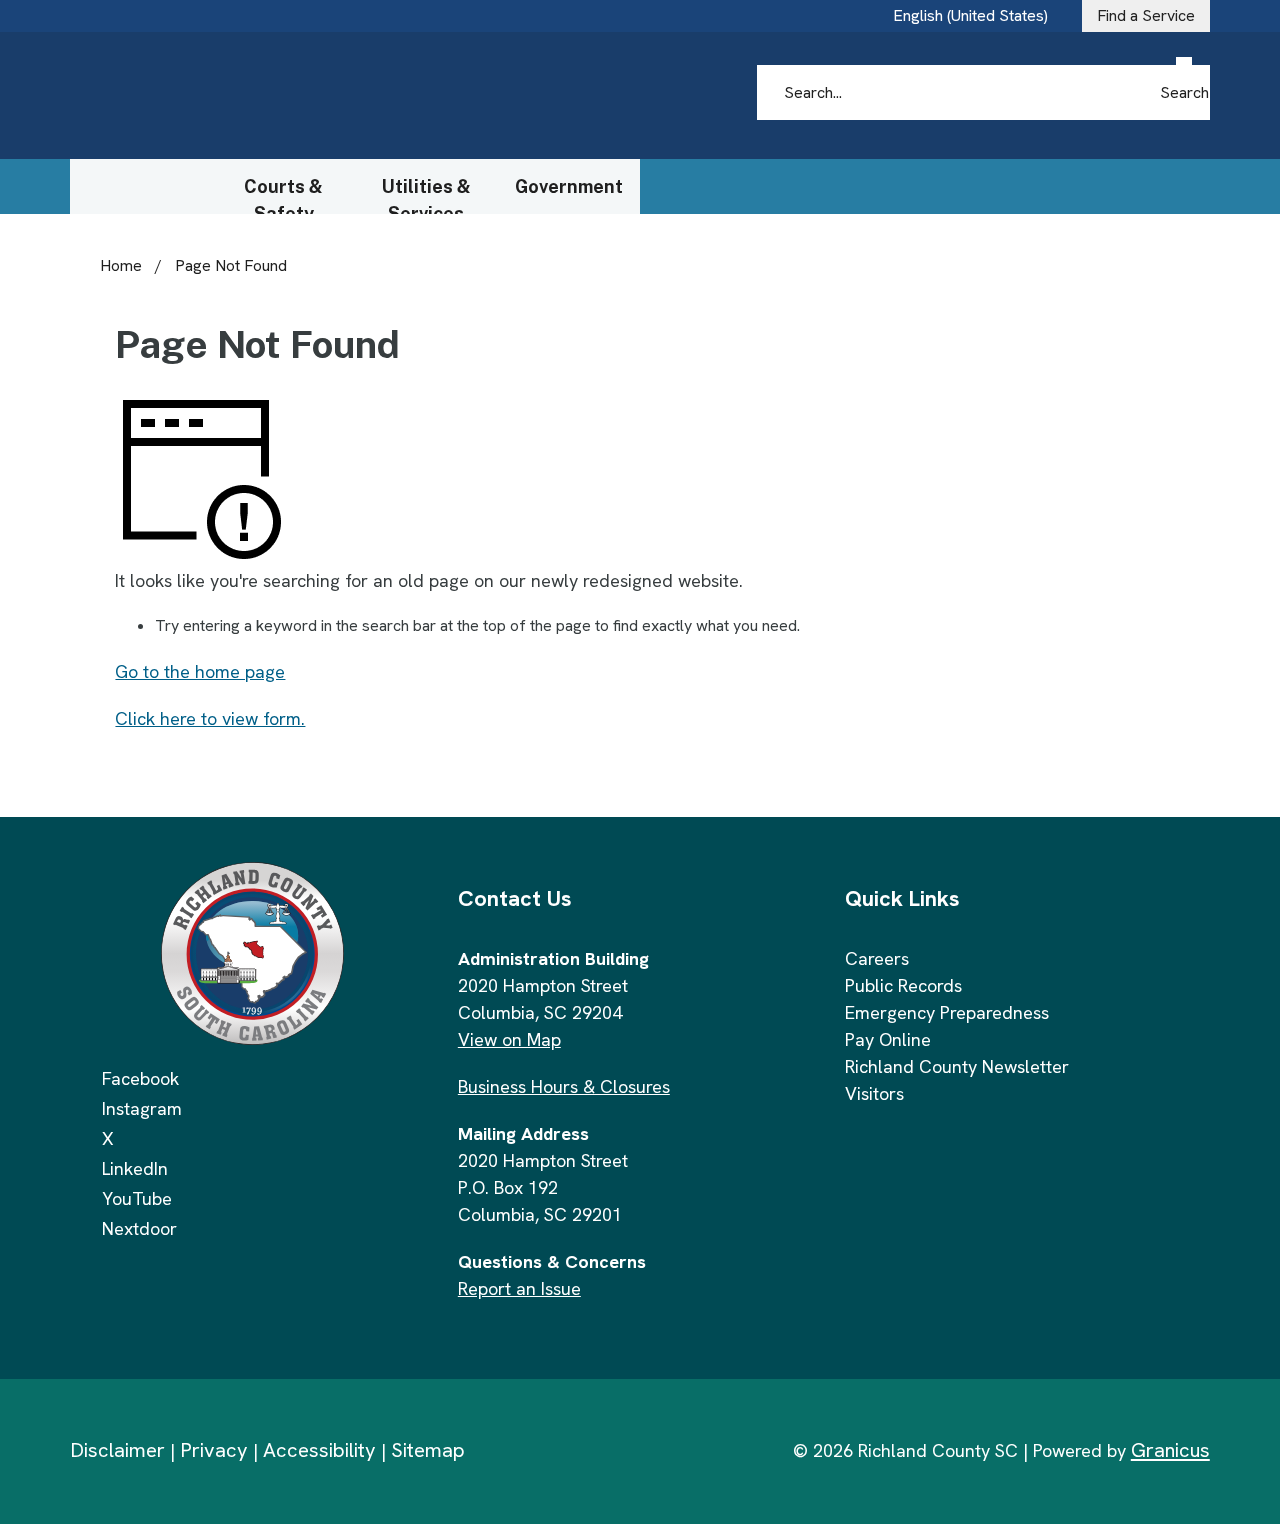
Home (121, 265)
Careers (877, 958)
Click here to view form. (210, 718)
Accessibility (319, 1450)
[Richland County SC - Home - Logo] (261, 96)
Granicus (1170, 1450)
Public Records (903, 985)
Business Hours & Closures (564, 1086)
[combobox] (978, 16)
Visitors (874, 1093)
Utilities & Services (426, 195)
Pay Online (888, 1039)
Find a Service (1146, 15)
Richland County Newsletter (957, 1066)
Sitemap (428, 1450)
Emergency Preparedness (947, 1012)
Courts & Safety (283, 195)
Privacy (214, 1450)
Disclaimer (117, 1450)
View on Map (509, 1039)
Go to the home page (200, 671)
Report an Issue (519, 1288)
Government (569, 186)
